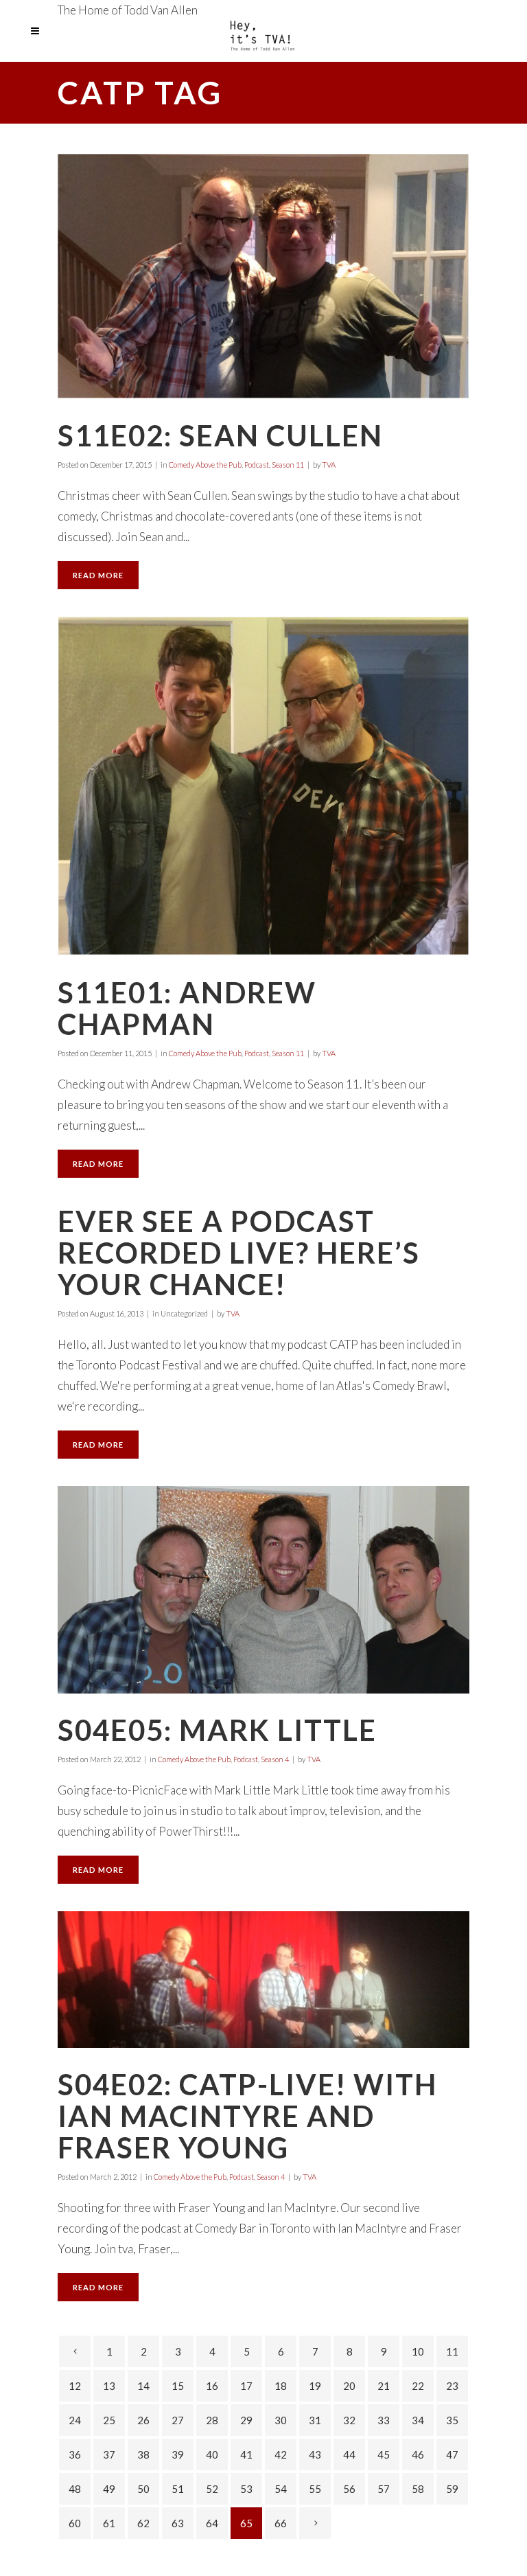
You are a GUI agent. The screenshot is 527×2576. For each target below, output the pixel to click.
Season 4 (275, 1759)
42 (281, 2454)
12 (75, 2386)
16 (212, 2386)
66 (281, 2523)
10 (418, 2351)
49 (109, 2489)
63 (178, 2523)
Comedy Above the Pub (205, 465)
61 (109, 2523)
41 (246, 2454)
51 (178, 2489)
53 (246, 2489)
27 (178, 2420)
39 (178, 2454)
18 (281, 2386)
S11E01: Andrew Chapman (187, 1008)
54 (281, 2489)
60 (75, 2523)
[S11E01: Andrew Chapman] (263, 786)
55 (315, 2489)
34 (418, 2420)
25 (109, 2420)
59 (452, 2489)
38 (143, 2454)
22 (418, 2386)
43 (315, 2454)
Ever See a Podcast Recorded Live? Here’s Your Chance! (239, 1253)
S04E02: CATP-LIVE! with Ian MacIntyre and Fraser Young (247, 2116)
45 (384, 2454)
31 (315, 2420)
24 (75, 2420)
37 (109, 2454)
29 (246, 2420)
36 (75, 2454)
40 (212, 2454)
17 (246, 2386)
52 (212, 2489)
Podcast (257, 465)
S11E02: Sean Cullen (220, 435)
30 (281, 2420)
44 (349, 2454)
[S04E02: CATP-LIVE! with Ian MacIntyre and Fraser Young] (263, 1980)
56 (349, 2489)
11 (452, 2351)
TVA (329, 465)
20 (349, 2386)
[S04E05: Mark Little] (263, 1590)
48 (75, 2489)
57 (384, 2489)
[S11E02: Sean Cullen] (263, 276)
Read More (98, 575)
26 (143, 2420)
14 (143, 2386)
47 (452, 2454)
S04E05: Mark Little (217, 1730)
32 (349, 2420)
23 (452, 2386)
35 (452, 2420)
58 (418, 2489)
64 (212, 2523)
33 (384, 2420)
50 (143, 2489)
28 (212, 2420)
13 (109, 2386)
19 (315, 2386)
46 (418, 2454)
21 (384, 2386)
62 (143, 2523)
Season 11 (288, 465)
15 (178, 2386)
